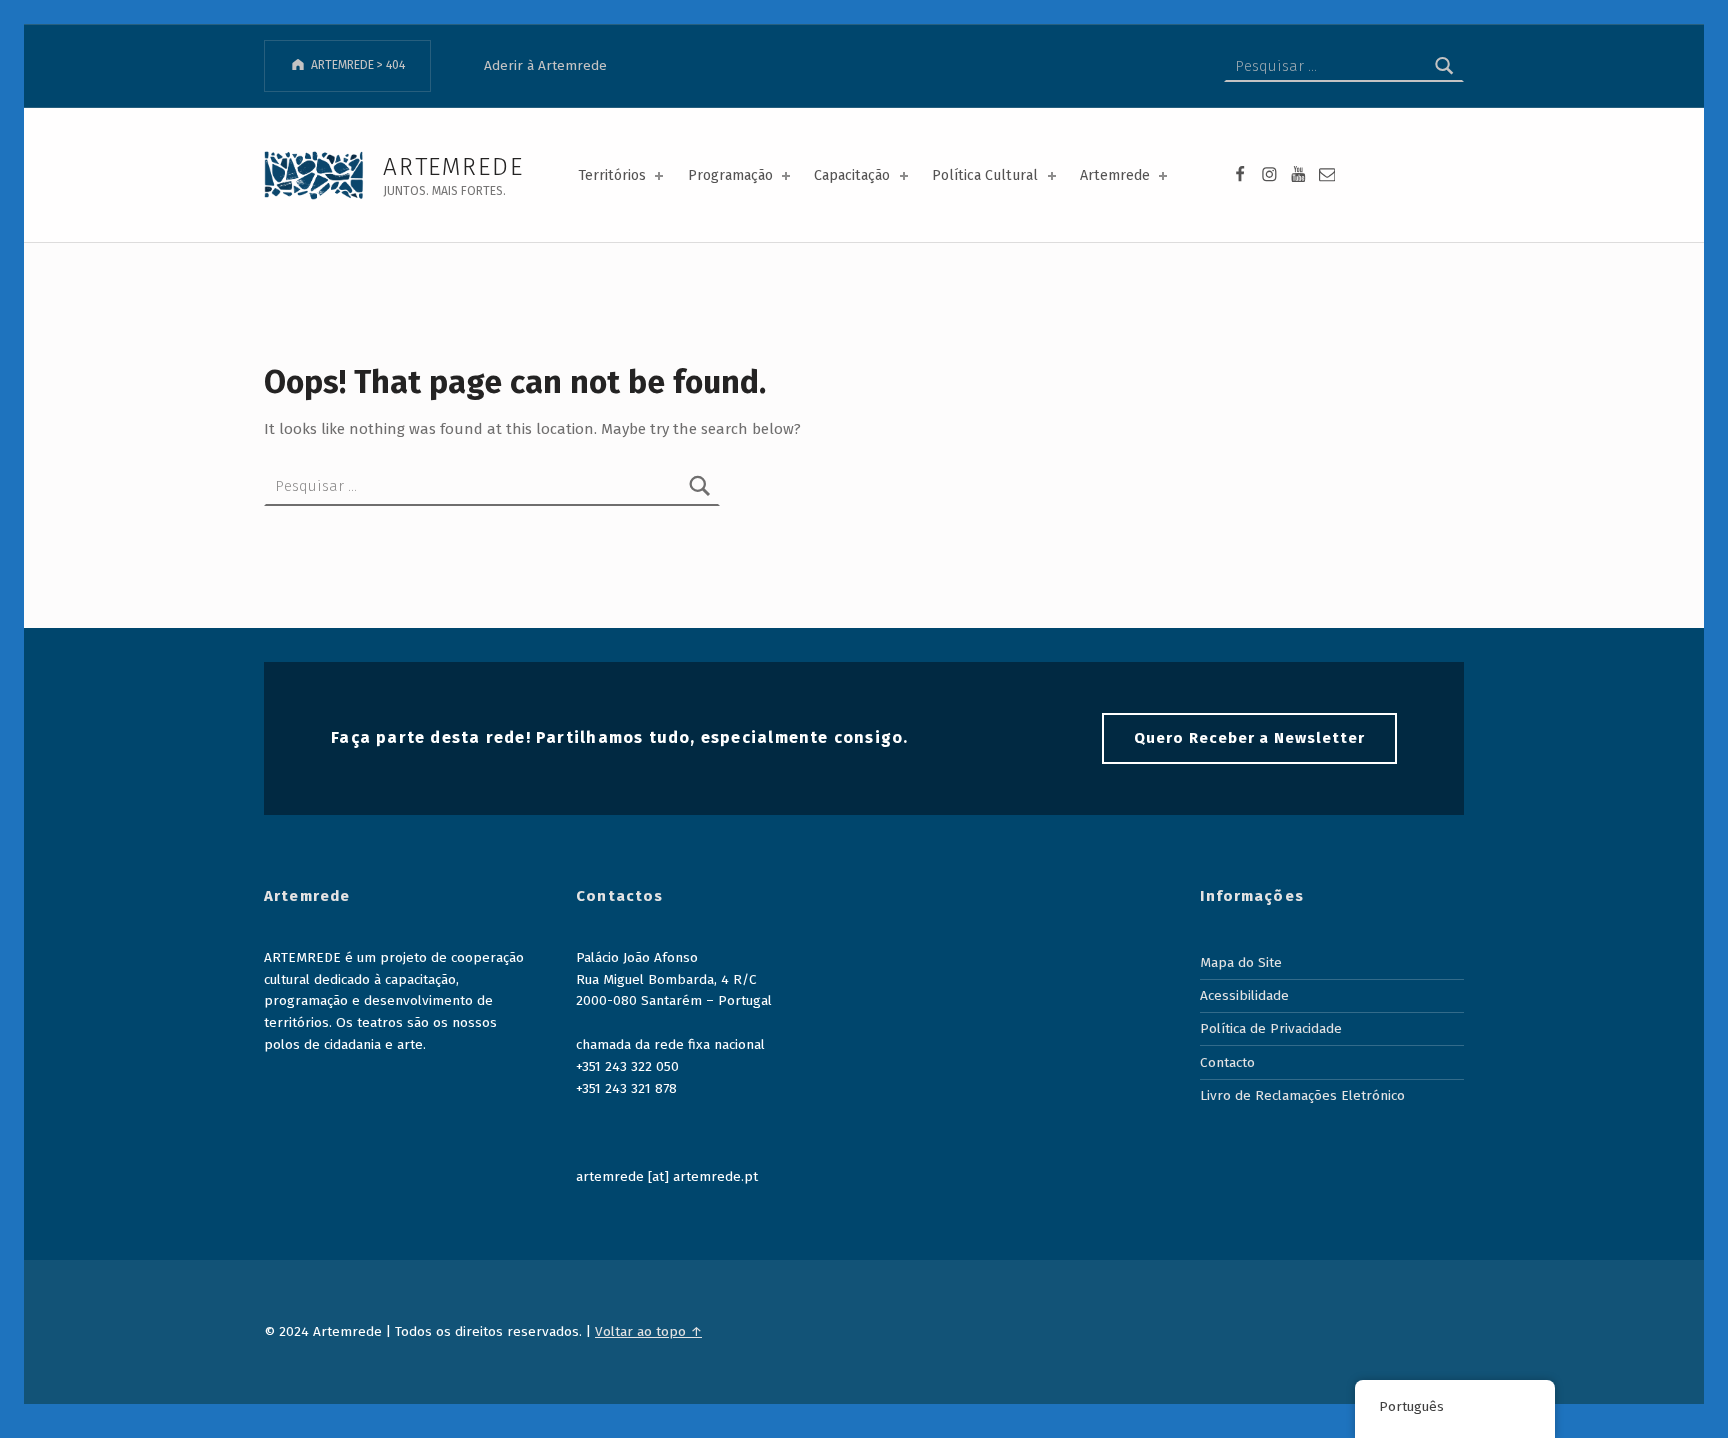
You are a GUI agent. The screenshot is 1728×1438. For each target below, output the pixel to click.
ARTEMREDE (453, 166)
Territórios (612, 175)
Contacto (1227, 1062)
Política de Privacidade (1271, 1028)
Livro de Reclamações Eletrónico (1302, 1095)
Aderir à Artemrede (545, 65)
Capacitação (852, 175)
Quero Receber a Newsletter (1249, 738)
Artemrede (1115, 175)
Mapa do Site (1241, 962)
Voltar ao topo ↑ (648, 1331)
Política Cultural (985, 175)
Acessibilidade (1244, 995)
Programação (730, 175)
